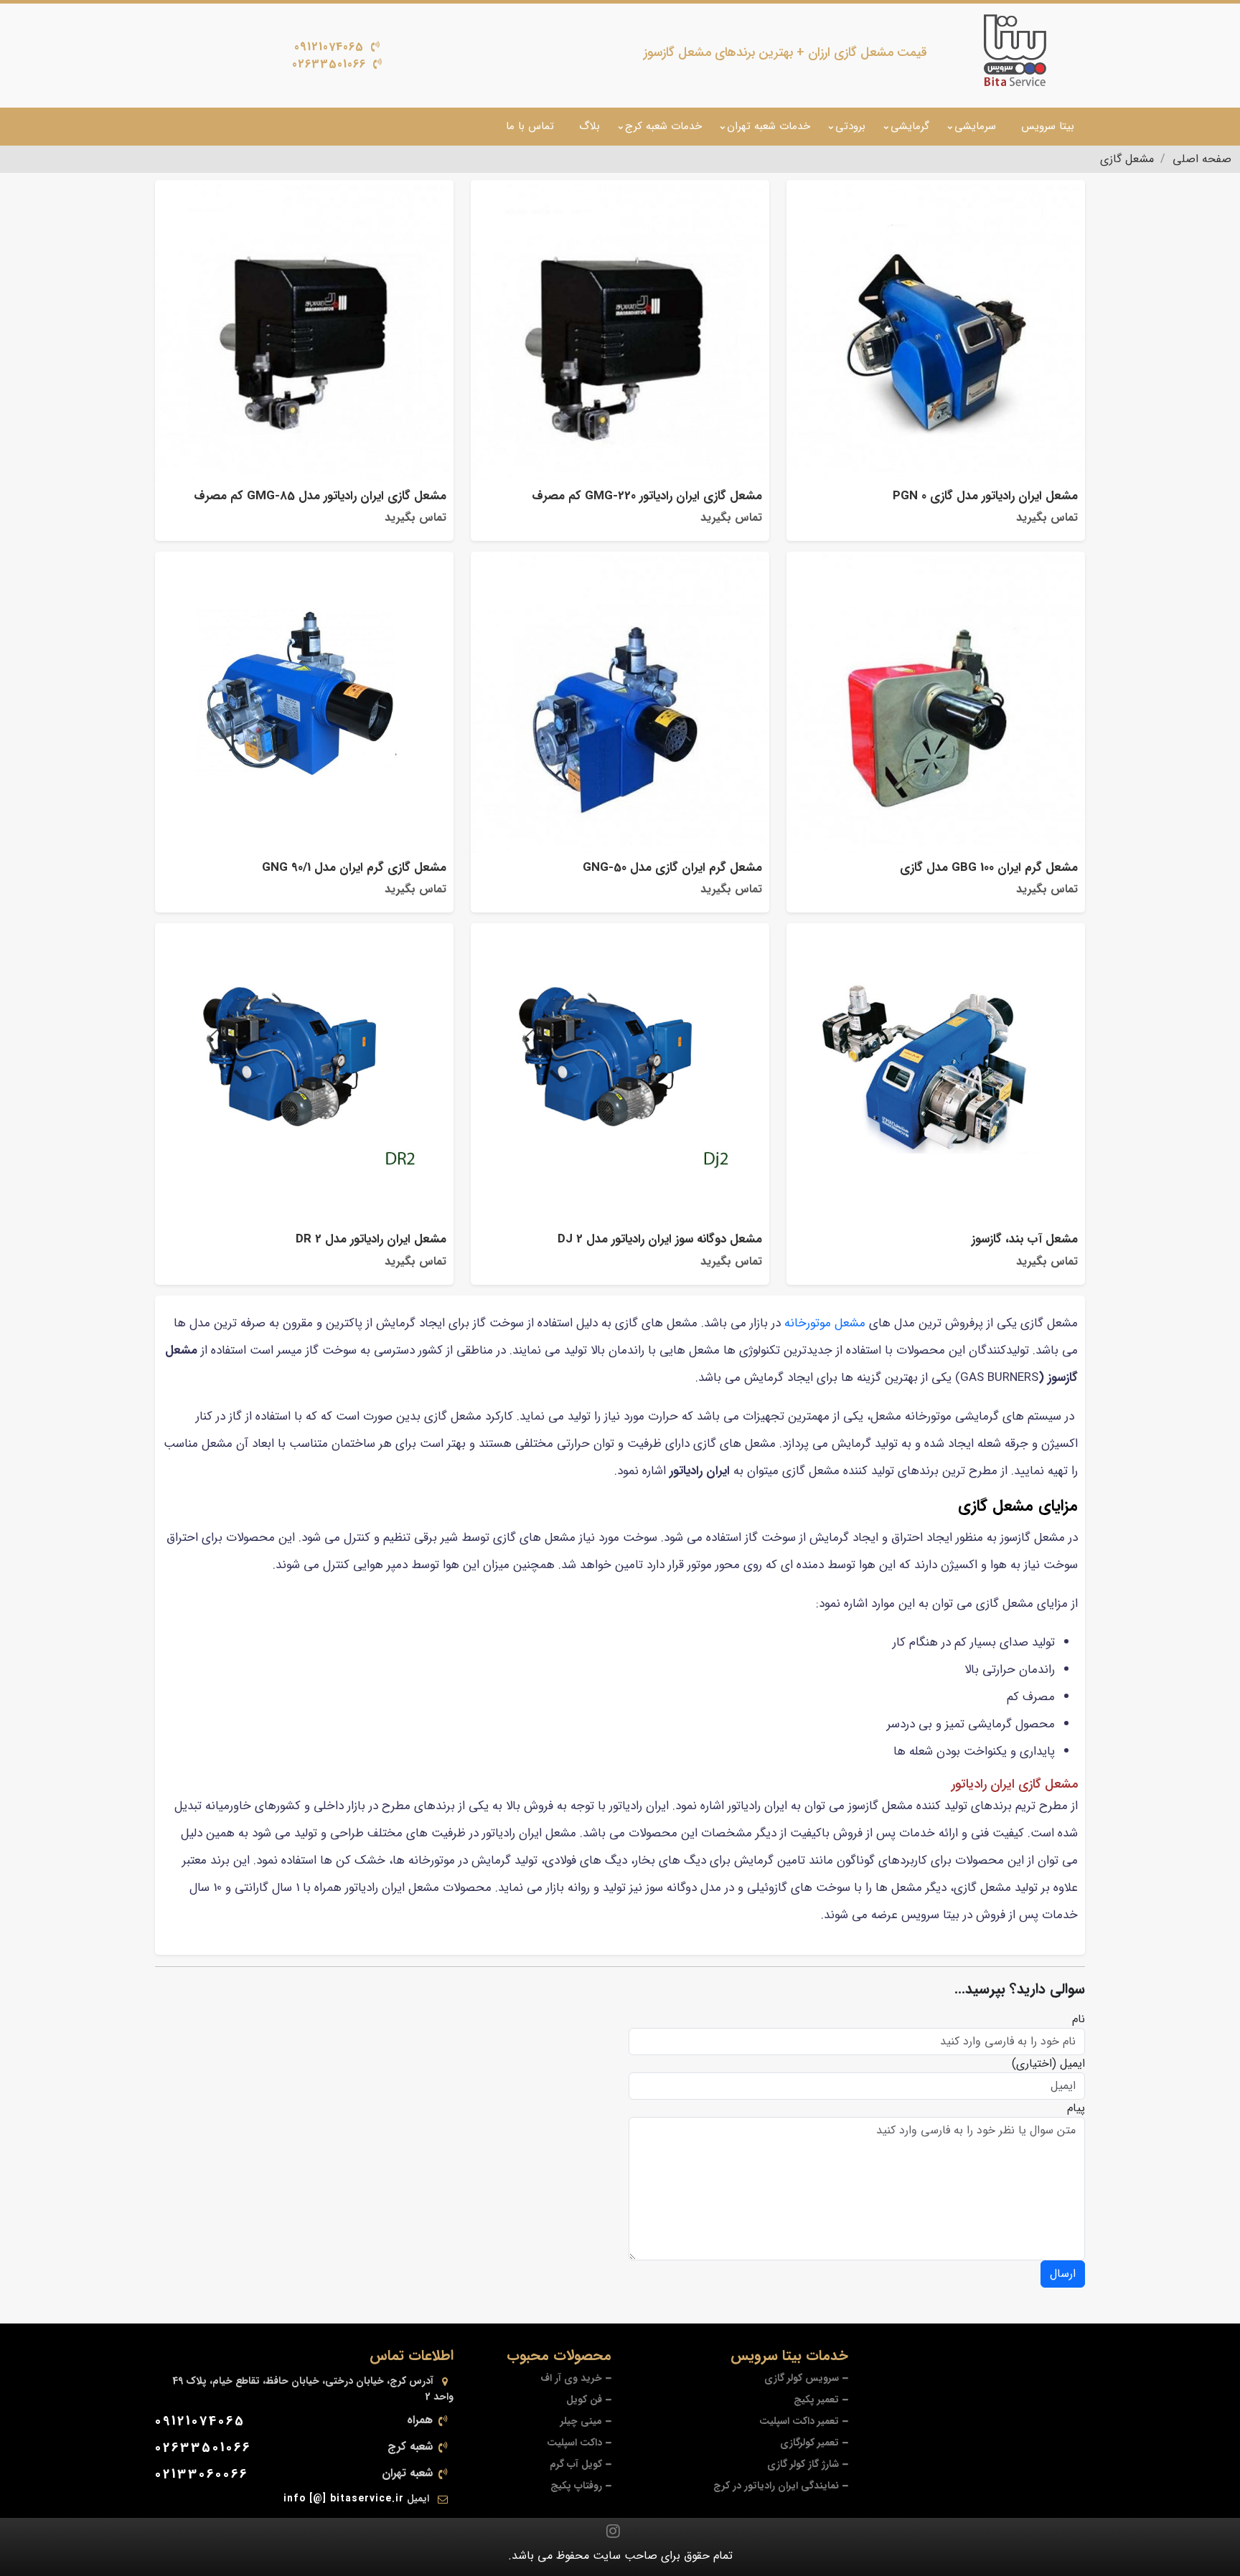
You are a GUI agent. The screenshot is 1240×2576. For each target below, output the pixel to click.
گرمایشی (910, 126)
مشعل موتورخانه (825, 1323)
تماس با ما (530, 126)
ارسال (1063, 2274)
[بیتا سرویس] (1015, 50)
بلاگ (590, 126)
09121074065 (329, 47)
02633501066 (329, 64)
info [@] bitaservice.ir (344, 2499)
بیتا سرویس (1048, 126)
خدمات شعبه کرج (663, 126)
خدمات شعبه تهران (769, 126)
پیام (1076, 2108)
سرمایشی (975, 126)
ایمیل (1072, 2064)
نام (1079, 2019)
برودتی (850, 126)
